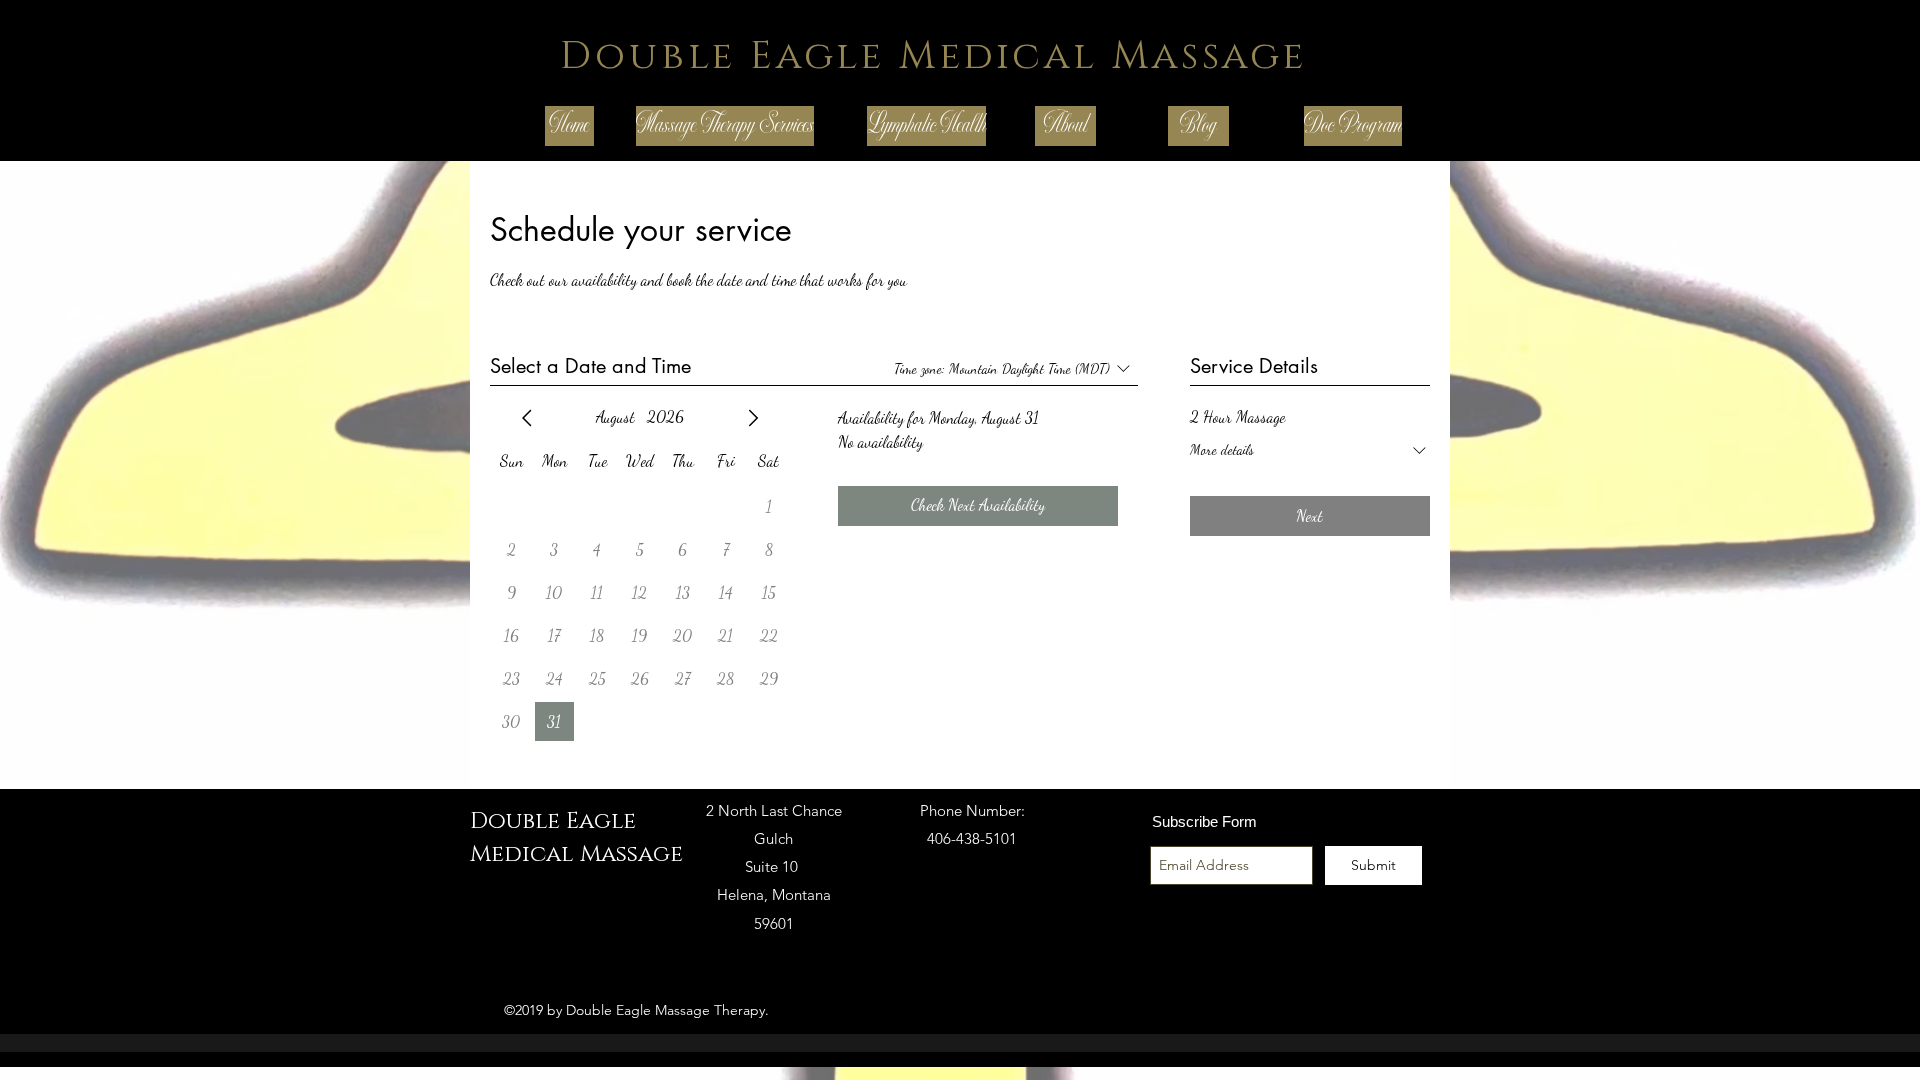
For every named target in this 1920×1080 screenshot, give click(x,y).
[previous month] (527, 418)
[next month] (753, 418)
